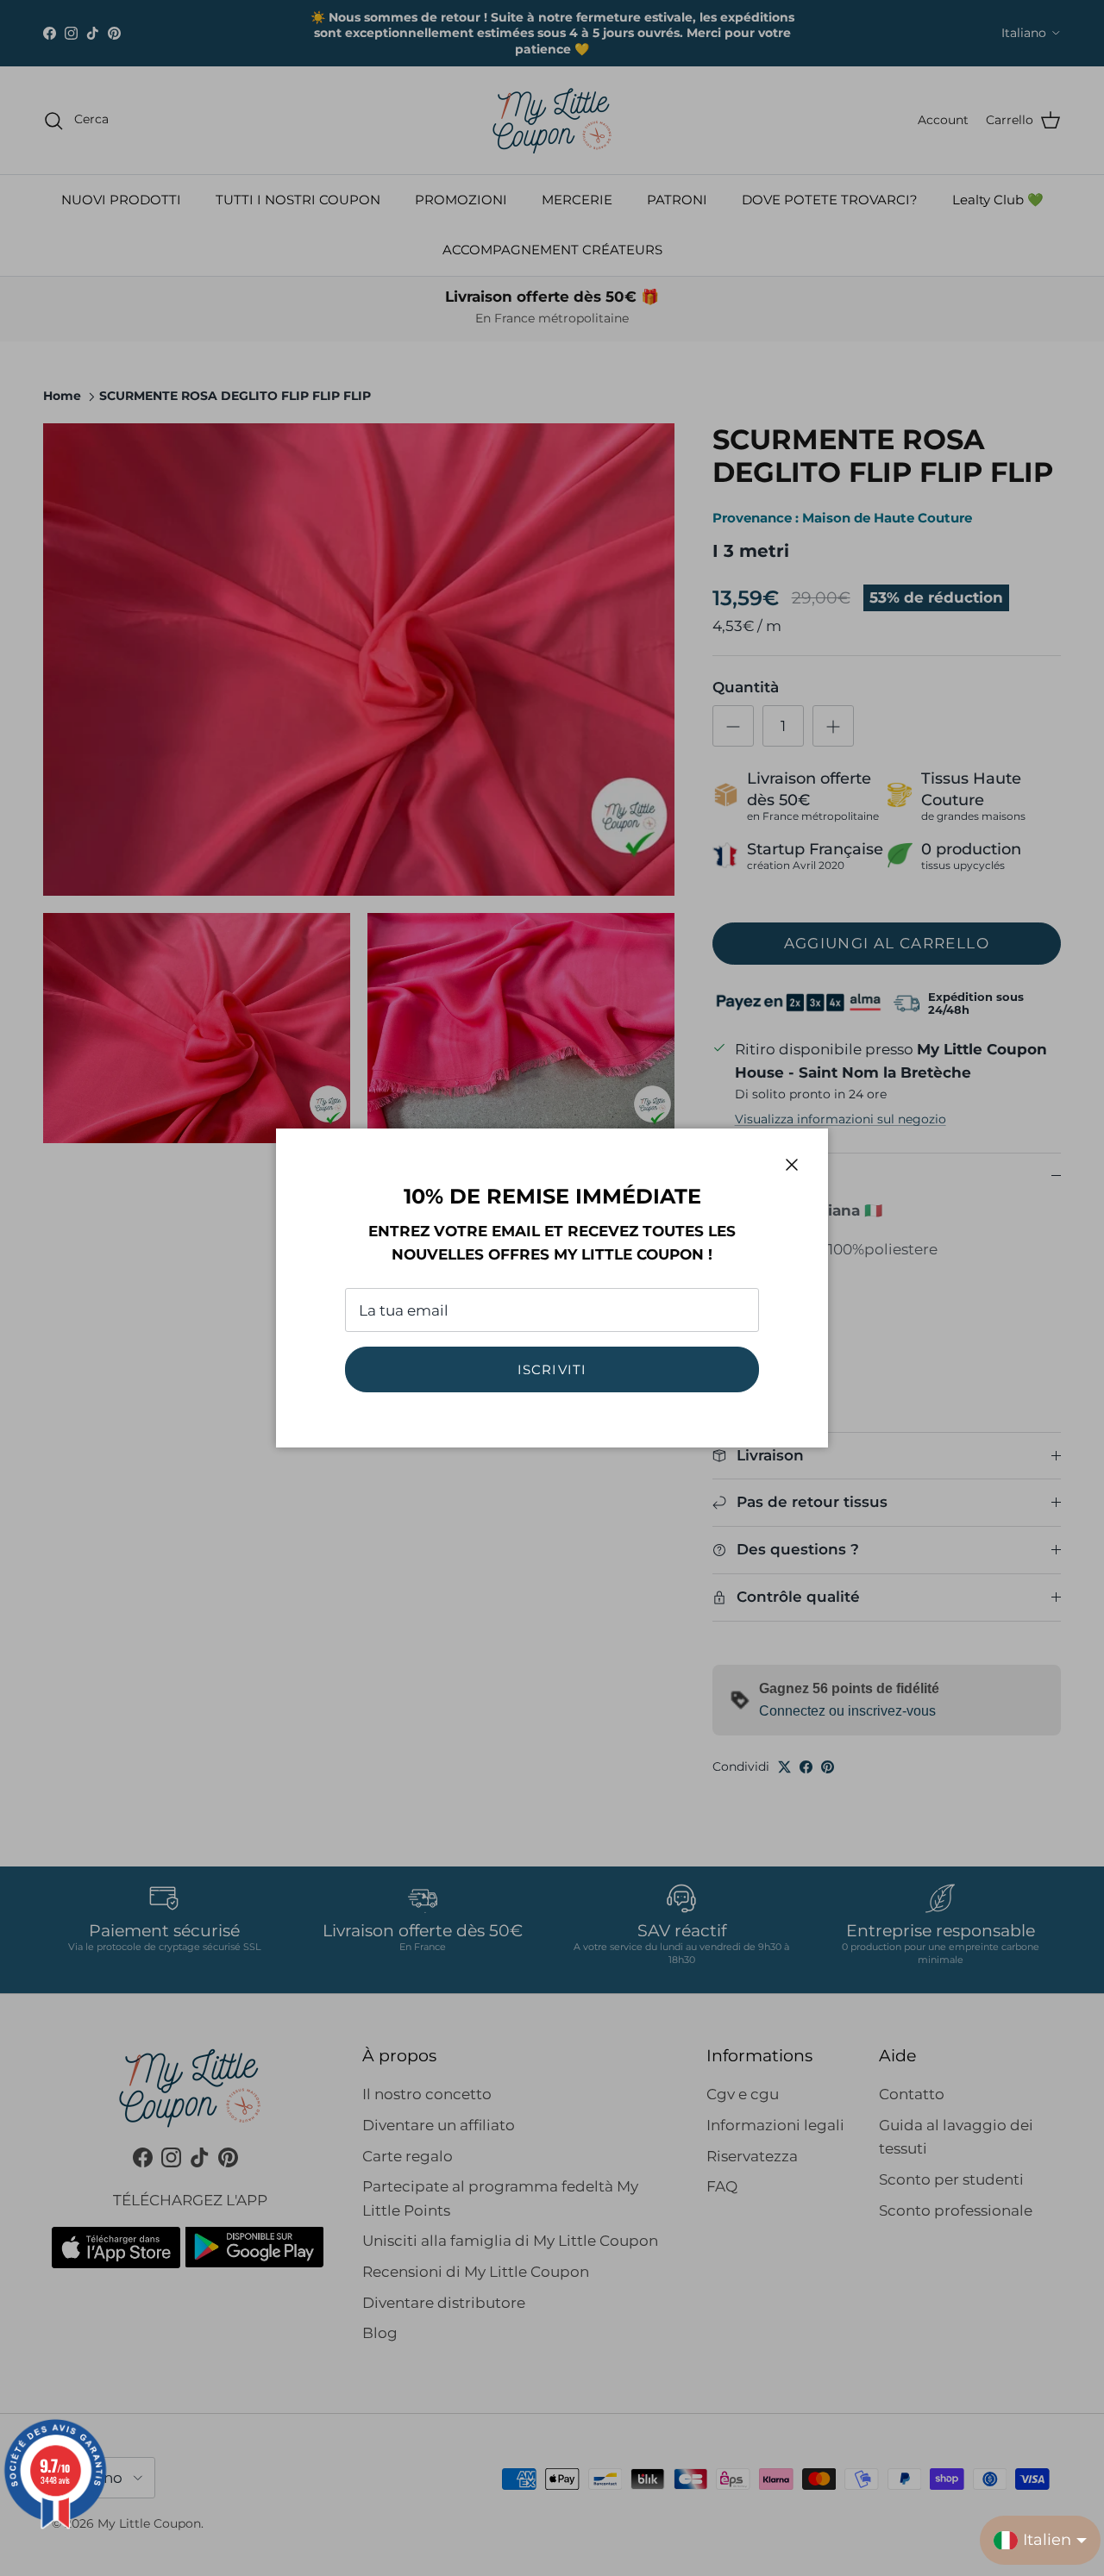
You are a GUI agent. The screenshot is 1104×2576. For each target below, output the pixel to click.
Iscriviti (552, 1369)
